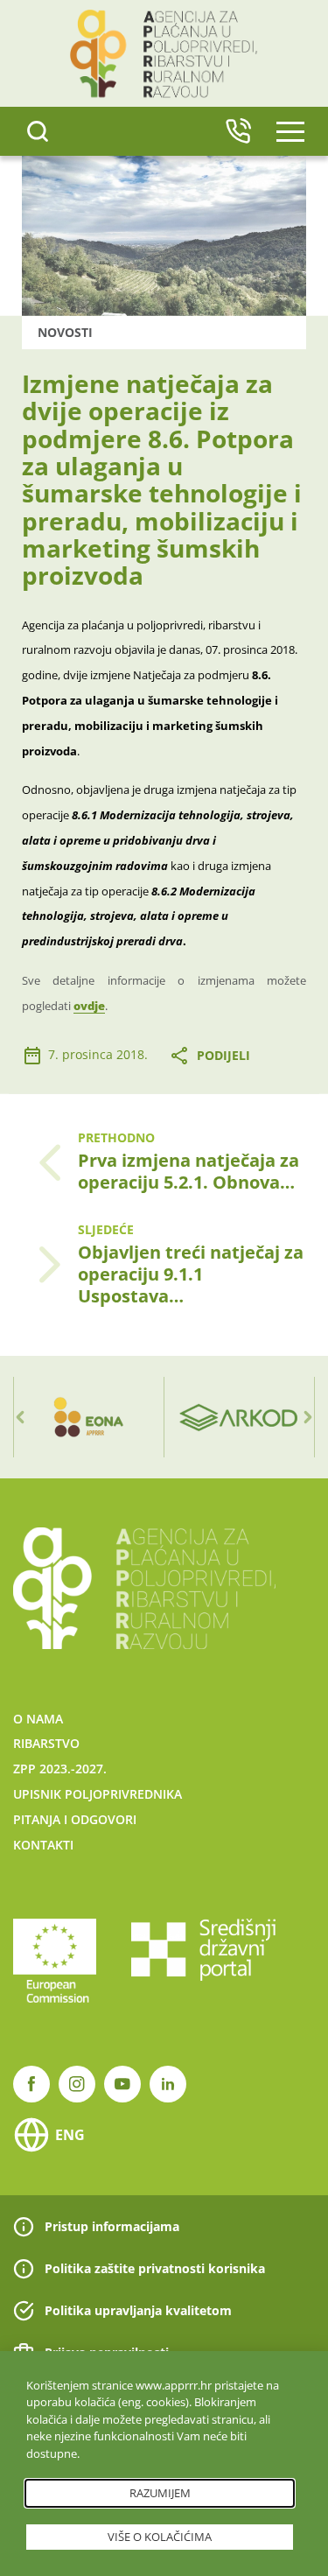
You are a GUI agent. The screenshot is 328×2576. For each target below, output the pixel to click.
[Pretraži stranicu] (38, 131)
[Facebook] (31, 2084)
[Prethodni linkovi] (20, 1417)
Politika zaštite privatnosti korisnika (155, 2268)
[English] (238, 131)
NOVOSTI (65, 332)
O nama (38, 1719)
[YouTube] (122, 2084)
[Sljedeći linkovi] (308, 1417)
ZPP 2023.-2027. (60, 1769)
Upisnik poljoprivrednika (98, 1794)
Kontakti (43, 1845)
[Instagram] (77, 2084)
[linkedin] (168, 2084)
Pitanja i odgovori (75, 1819)
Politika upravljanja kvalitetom (138, 2310)
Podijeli (223, 1055)
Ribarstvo (46, 1743)
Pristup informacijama (112, 2226)
